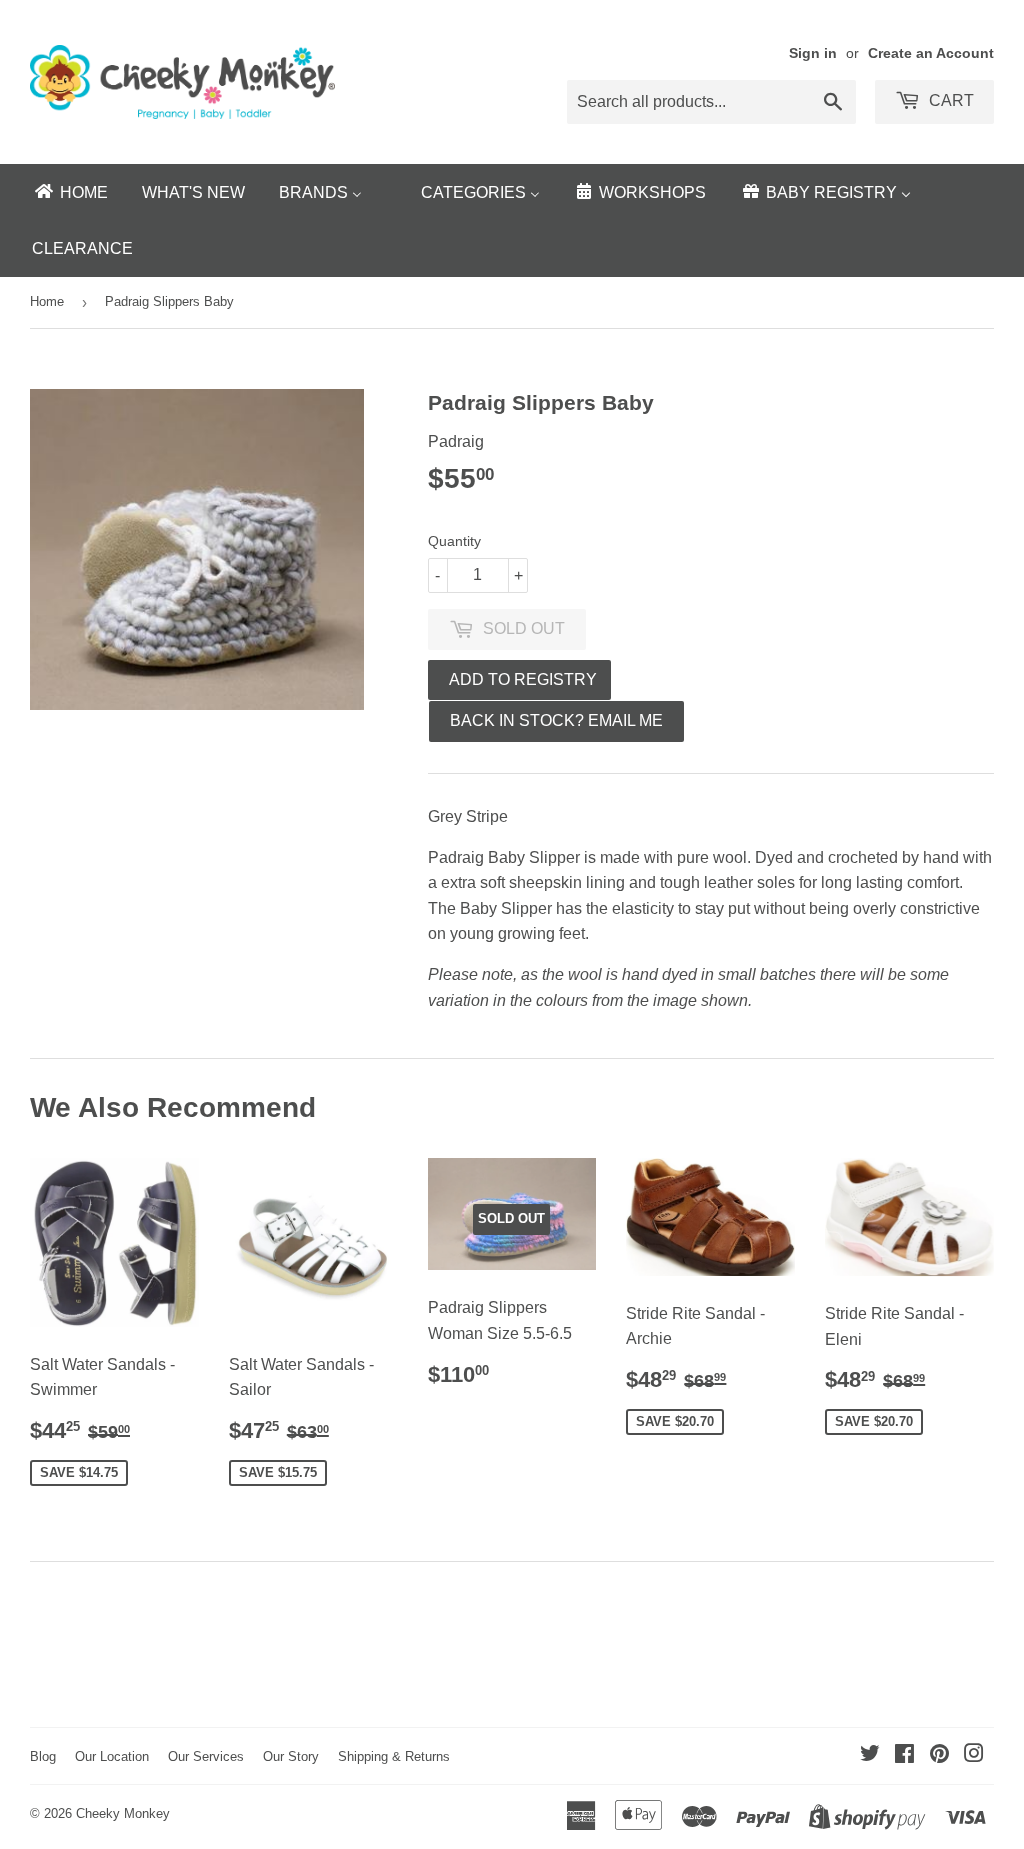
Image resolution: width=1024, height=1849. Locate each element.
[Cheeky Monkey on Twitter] (870, 1755)
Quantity (454, 541)
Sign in (813, 53)
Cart (949, 100)
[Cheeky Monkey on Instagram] (974, 1755)
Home (47, 301)
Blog (43, 1756)
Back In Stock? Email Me (556, 720)
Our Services (206, 1756)
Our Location (112, 1756)
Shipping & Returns (394, 1756)
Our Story (291, 1756)
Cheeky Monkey (123, 1813)
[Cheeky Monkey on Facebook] (904, 1755)
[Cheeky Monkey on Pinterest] (939, 1755)
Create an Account (931, 53)
